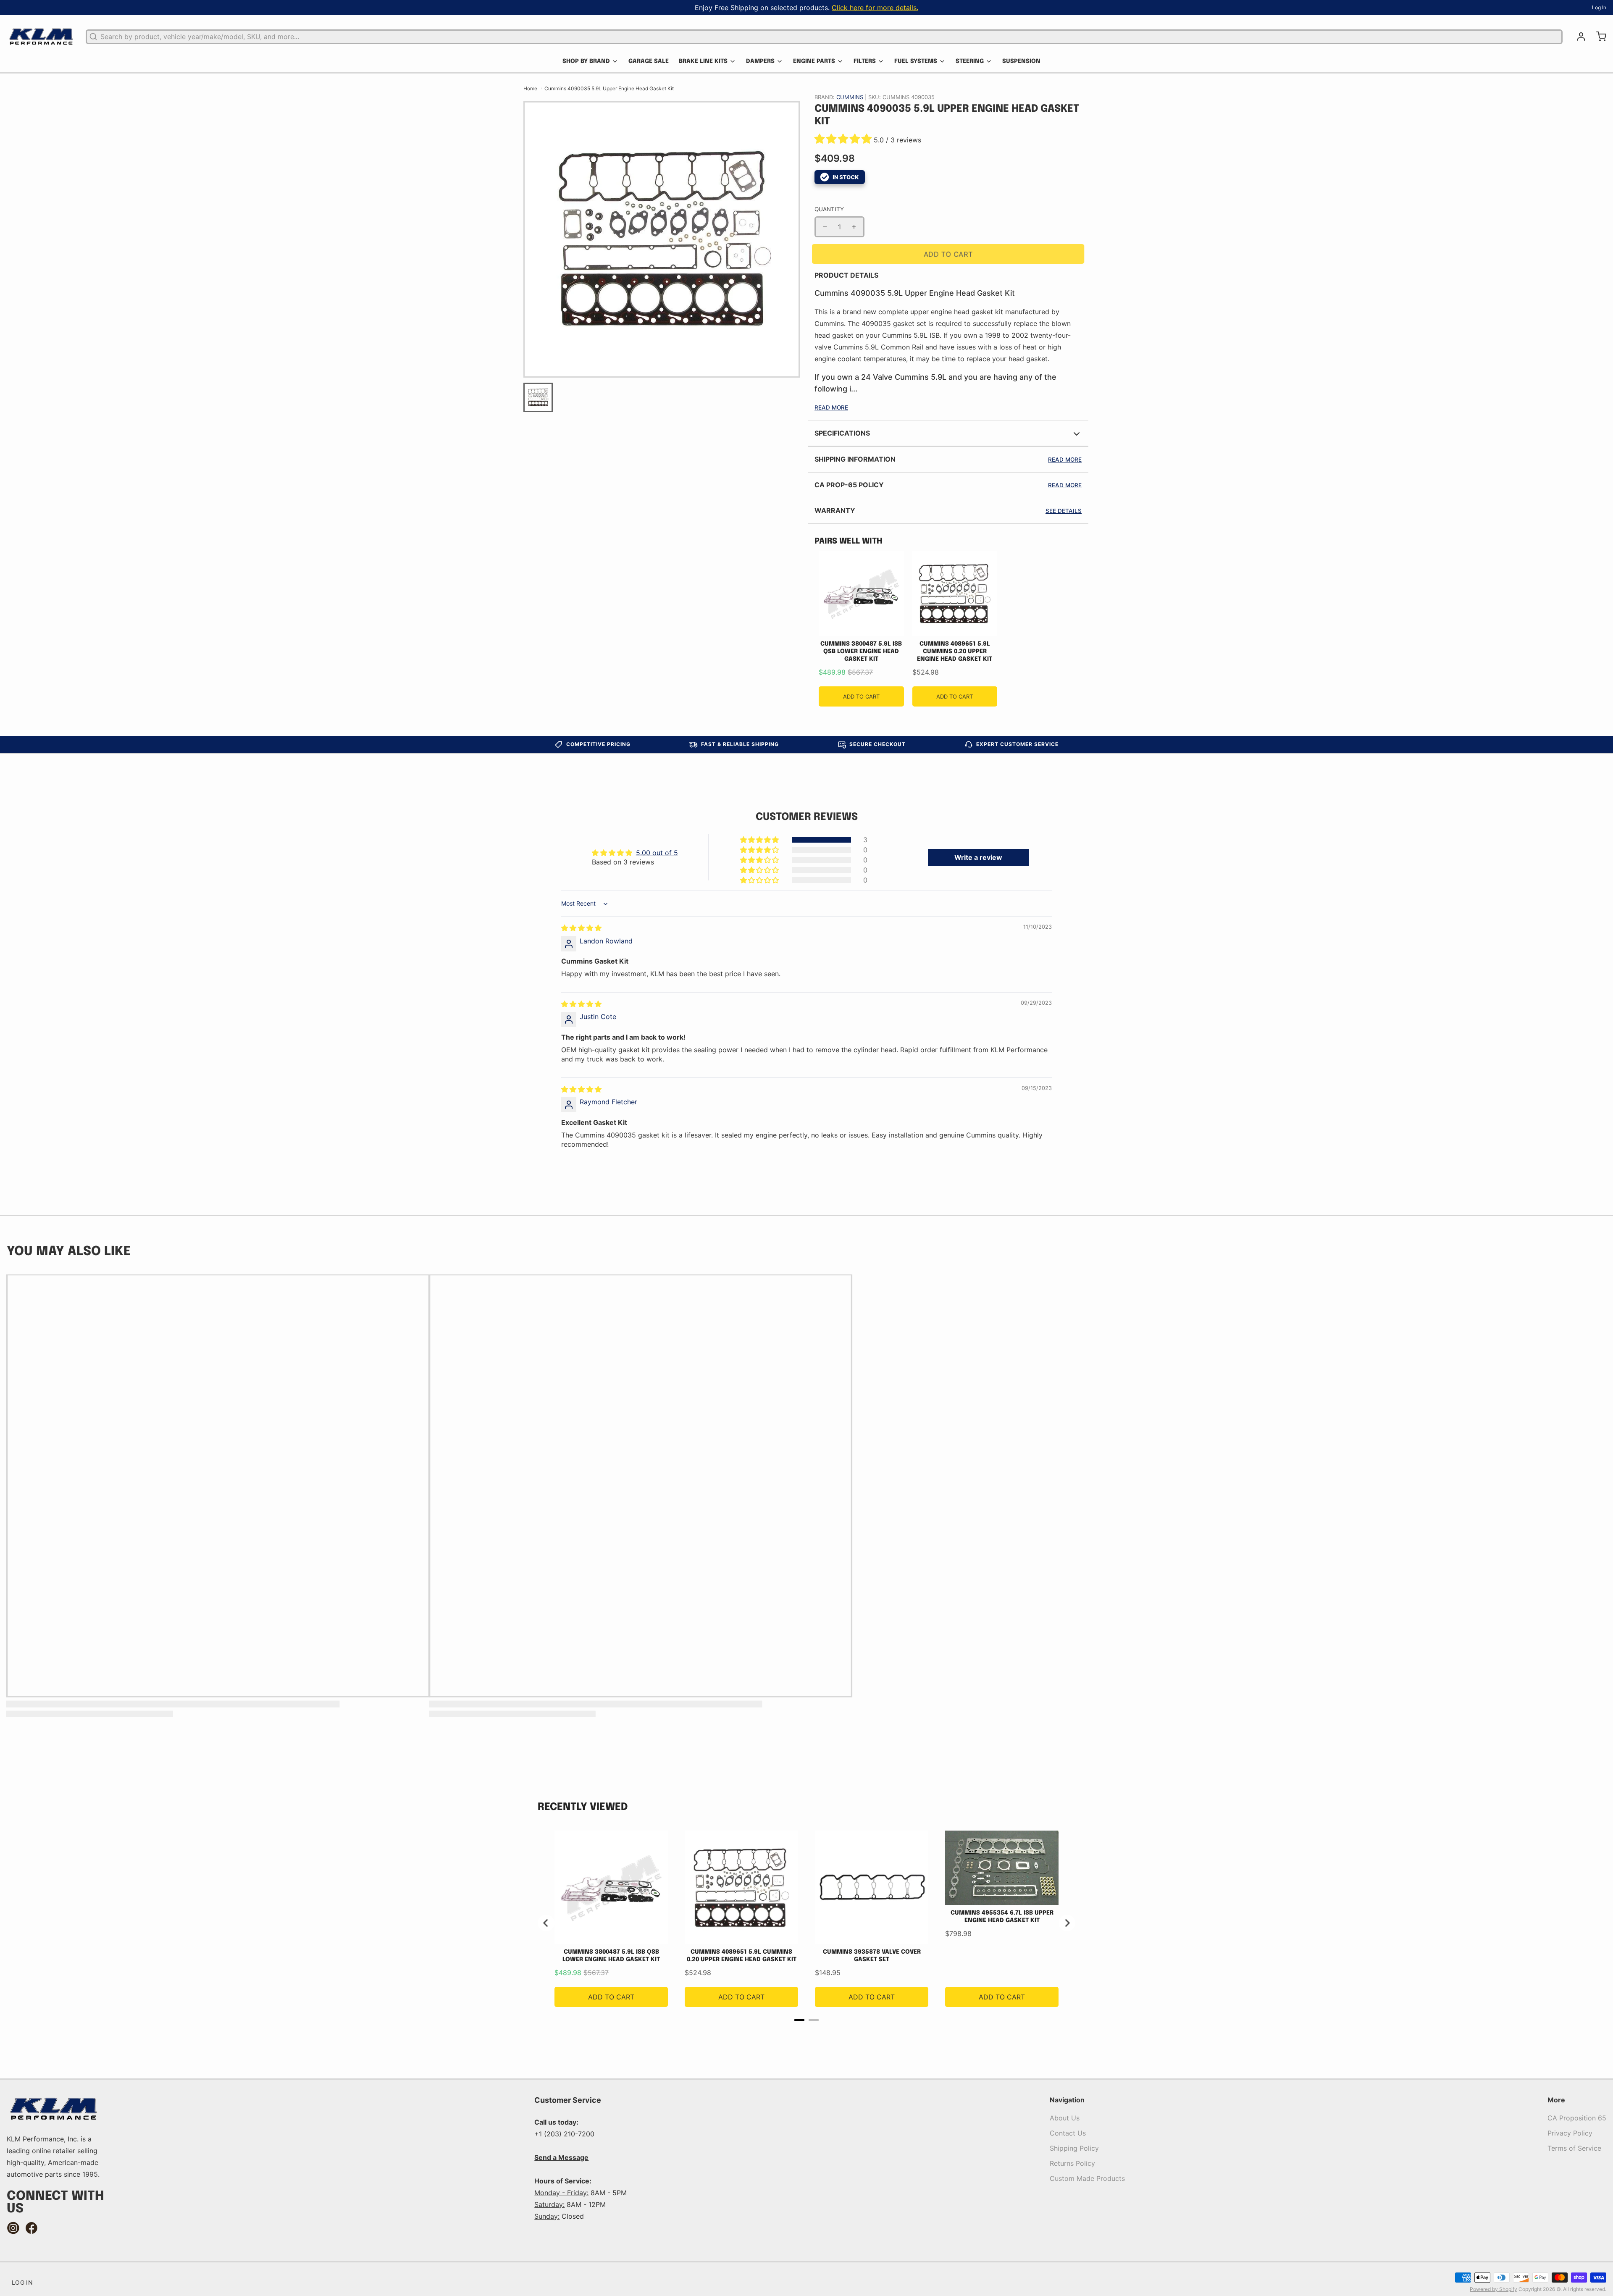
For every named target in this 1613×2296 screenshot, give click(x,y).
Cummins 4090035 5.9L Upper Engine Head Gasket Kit (609, 88)
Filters (865, 61)
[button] (844, 140)
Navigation (1067, 2100)
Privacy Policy (1570, 2133)
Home (530, 88)
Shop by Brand (586, 61)
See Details (1064, 511)
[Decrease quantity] (825, 227)
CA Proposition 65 (1577, 2118)
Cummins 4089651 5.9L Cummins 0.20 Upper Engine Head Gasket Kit (955, 651)
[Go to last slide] (546, 1923)
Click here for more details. (875, 8)
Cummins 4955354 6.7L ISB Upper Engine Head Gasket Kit (1002, 1917)
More (1556, 2100)
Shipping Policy (1074, 2148)
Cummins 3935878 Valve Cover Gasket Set (872, 1956)
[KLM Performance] (41, 37)
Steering (970, 61)
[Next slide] (1067, 1923)
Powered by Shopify (1493, 2289)
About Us (1065, 2118)
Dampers (760, 61)
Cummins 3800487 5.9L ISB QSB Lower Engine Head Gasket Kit (861, 651)
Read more (1065, 460)
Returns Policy (1072, 2163)
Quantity (829, 209)
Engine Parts (814, 61)
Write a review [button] (978, 857)
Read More (831, 407)
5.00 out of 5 (657, 853)
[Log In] (1578, 37)
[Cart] (1598, 37)
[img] (581, 928)
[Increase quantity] (854, 227)
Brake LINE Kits (703, 61)
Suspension (1021, 61)
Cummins (851, 97)
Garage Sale (649, 61)
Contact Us (1068, 2133)
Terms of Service (1574, 2148)
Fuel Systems (916, 61)
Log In (1599, 7)
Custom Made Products (1087, 2178)
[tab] (799, 2020)
